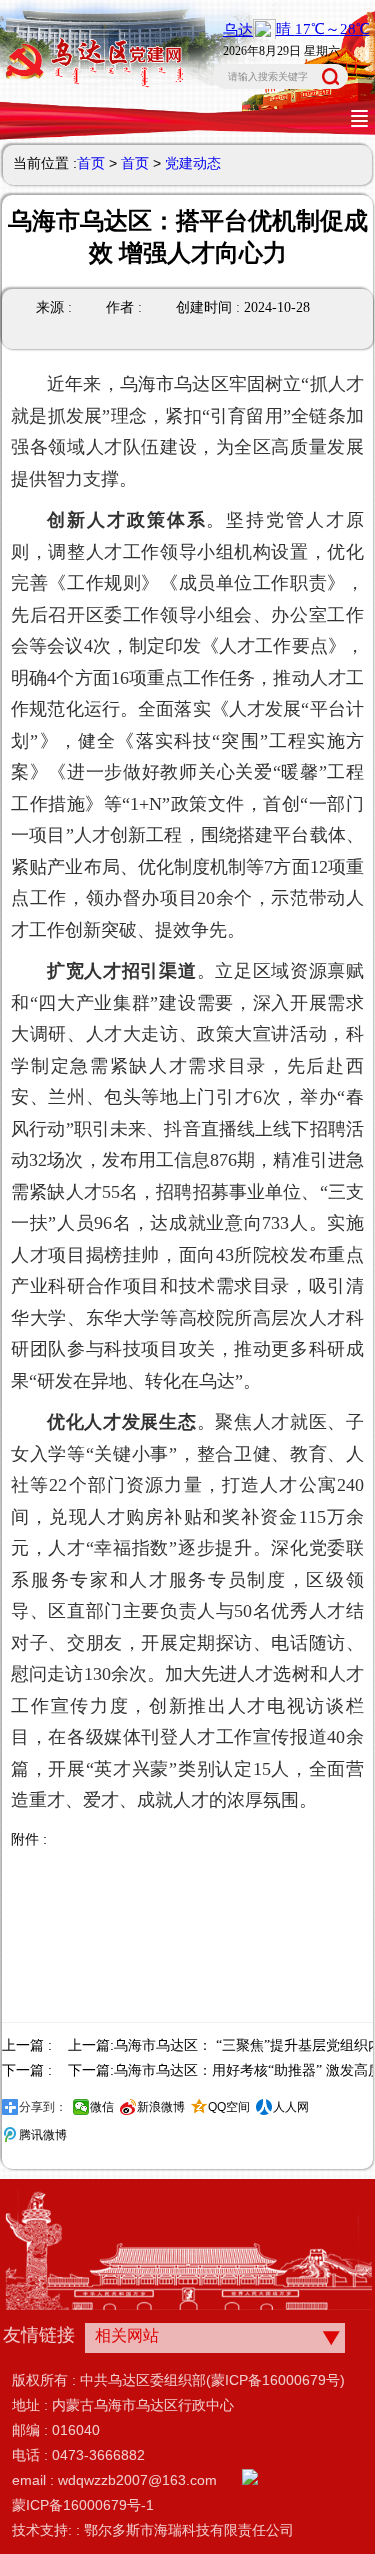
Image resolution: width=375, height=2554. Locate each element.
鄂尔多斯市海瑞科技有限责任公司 (189, 2530)
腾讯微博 (43, 2135)
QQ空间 (229, 2107)
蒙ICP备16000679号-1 (83, 2505)
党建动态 (193, 163)
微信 (102, 2107)
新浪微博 (161, 2107)
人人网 (291, 2107)
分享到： (43, 2107)
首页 (91, 163)
